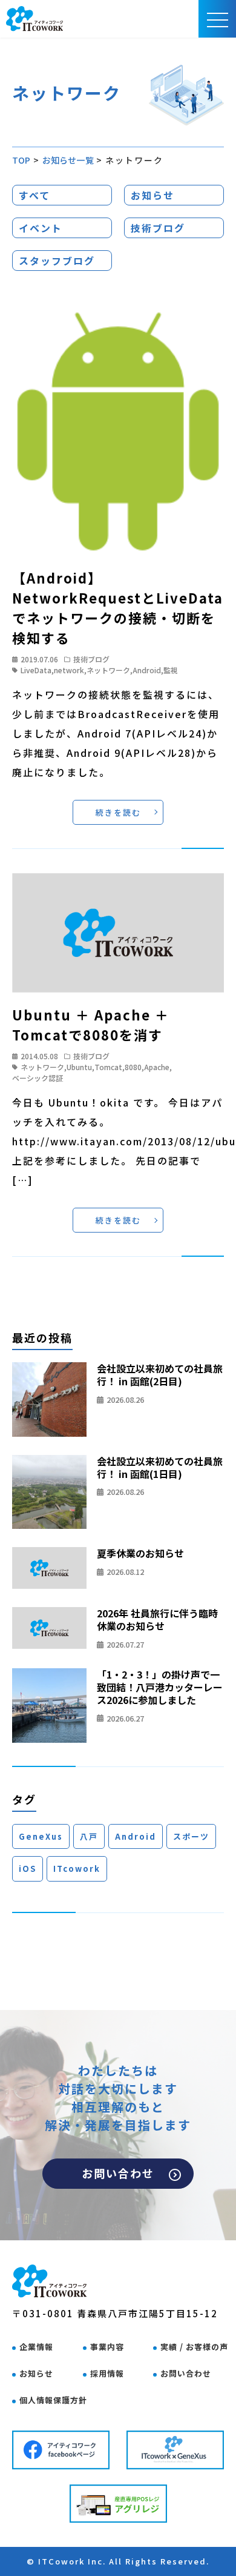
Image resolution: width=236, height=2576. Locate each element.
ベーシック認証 (38, 1078)
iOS (28, 1869)
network (69, 670)
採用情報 (107, 2373)
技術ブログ (158, 228)
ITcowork (77, 1869)
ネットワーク (108, 670)
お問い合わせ (118, 2173)
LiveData (36, 670)
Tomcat (108, 1067)
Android (147, 670)
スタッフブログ (57, 261)
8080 (133, 1067)
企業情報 (36, 2347)
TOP (21, 160)
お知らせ (152, 195)
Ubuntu (79, 1067)
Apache (157, 1067)
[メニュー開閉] (218, 19)
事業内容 (107, 2347)
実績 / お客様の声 (194, 2347)
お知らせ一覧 (68, 160)
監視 (171, 670)
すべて (34, 195)
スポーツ (191, 1836)
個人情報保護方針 (53, 2400)
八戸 (89, 1836)
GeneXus (41, 1836)
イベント (41, 228)
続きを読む (118, 812)
